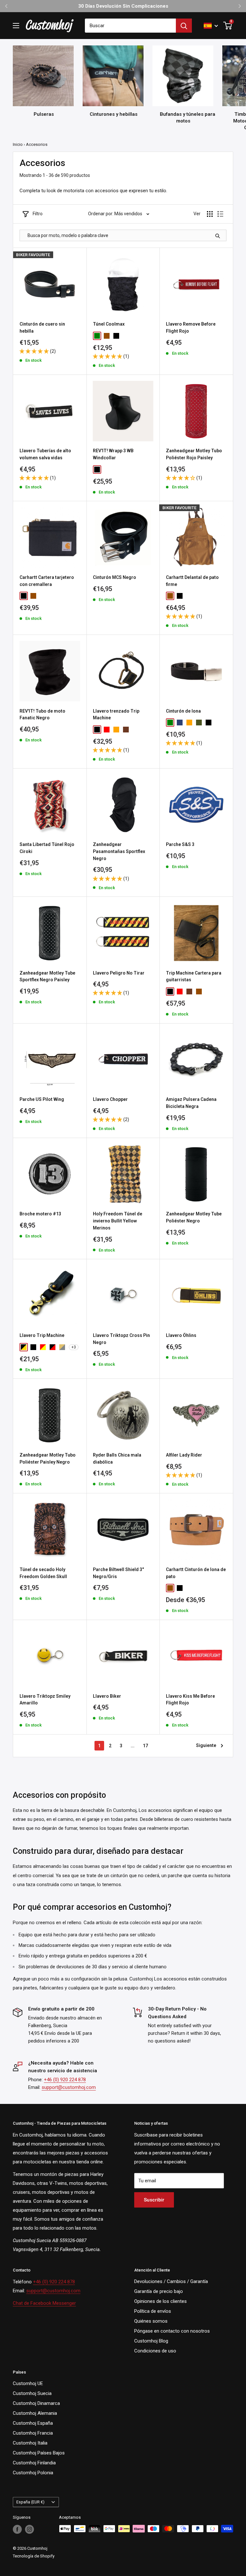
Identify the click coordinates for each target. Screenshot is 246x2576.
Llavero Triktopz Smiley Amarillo (45, 1700)
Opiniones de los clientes (160, 2301)
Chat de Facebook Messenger (44, 2303)
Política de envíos (153, 2311)
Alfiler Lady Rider (184, 1455)
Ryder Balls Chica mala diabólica (117, 1458)
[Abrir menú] (16, 26)
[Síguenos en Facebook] (17, 2529)
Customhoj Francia (33, 2433)
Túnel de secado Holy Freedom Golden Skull (43, 1573)
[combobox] (130, 26)
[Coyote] (107, 336)
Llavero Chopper (110, 1099)
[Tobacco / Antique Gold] (62, 1347)
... (133, 1746)
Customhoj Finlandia (34, 2463)
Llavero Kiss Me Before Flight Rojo (190, 1700)
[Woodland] (199, 723)
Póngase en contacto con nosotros (172, 2331)
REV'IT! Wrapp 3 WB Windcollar (113, 454)
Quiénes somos (151, 2321)
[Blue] (180, 723)
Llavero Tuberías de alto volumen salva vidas (45, 454)
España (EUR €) (30, 2502)
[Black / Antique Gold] (24, 1347)
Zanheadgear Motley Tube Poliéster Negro (194, 1217)
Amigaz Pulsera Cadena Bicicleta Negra (191, 1103)
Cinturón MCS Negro (115, 577)
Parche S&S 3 (180, 844)
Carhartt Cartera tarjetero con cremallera (47, 581)
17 (145, 1746)
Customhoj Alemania (35, 2413)
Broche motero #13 (40, 1214)
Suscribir (154, 2200)
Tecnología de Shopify (34, 2556)
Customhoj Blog (151, 2341)
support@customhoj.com (69, 2087)
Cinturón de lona (183, 711)
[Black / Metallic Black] (33, 1347)
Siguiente (206, 1745)
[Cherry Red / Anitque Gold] (43, 1347)
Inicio (18, 144)
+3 (74, 1347)
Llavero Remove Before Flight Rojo (191, 328)
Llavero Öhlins (181, 1335)
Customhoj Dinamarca (36, 2403)
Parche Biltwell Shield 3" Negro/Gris (118, 1573)
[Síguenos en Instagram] (29, 2529)
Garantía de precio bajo (159, 2291)
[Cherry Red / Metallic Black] (53, 1347)
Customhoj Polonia (33, 2473)
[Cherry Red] (107, 730)
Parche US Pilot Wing (42, 1099)
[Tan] (116, 730)
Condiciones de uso (155, 2351)
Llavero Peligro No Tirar (119, 973)
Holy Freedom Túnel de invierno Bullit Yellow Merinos (118, 1221)
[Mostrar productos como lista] (220, 214)
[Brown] (33, 596)
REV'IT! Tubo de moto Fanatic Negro (42, 715)
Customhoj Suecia (32, 2393)
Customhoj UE (28, 2383)
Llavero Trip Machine (42, 1335)
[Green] (97, 336)
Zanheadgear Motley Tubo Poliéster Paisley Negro (48, 1458)
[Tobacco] (126, 730)
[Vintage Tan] (199, 992)
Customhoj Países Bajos (39, 2453)
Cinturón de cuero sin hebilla (42, 328)
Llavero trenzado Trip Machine (116, 715)
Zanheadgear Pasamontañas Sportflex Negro (119, 851)
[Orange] (189, 723)
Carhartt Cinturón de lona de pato (196, 1573)
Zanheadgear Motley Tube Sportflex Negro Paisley (47, 976)
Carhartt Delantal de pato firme (192, 581)
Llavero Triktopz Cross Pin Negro (121, 1339)
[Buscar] (184, 26)
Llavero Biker (107, 1696)
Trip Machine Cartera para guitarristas (194, 976)
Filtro (38, 214)
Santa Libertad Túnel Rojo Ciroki (47, 848)
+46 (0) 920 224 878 (65, 2080)
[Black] (116, 336)
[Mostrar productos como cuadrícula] (210, 214)
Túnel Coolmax (109, 324)
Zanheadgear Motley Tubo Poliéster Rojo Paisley (194, 454)
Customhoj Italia (30, 2443)
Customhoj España (33, 2423)
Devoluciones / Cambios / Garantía (171, 2281)
